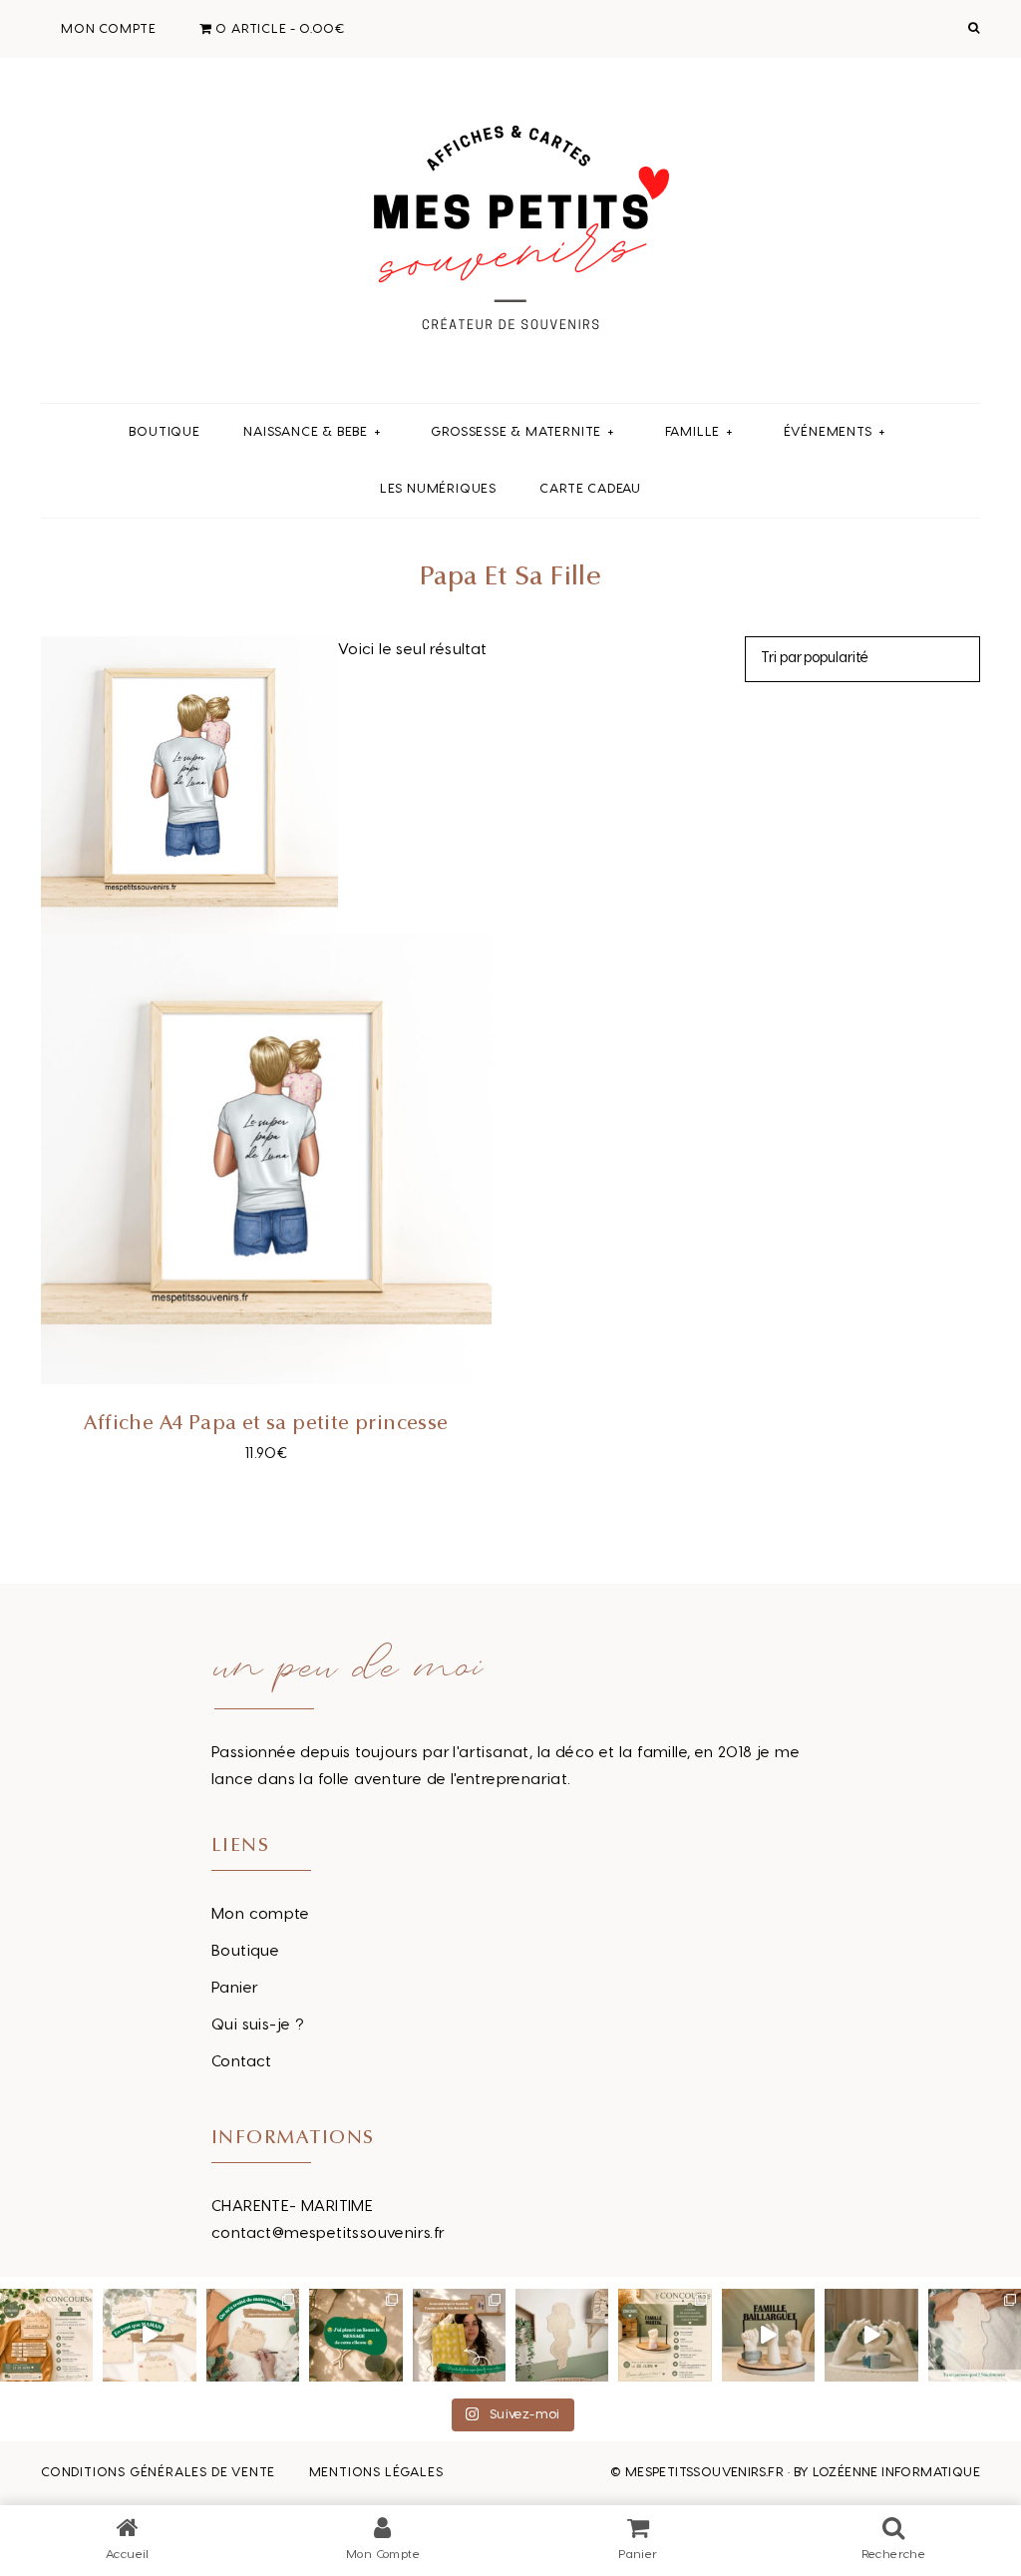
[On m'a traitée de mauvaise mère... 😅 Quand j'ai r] (253, 2335)
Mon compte (260, 1914)
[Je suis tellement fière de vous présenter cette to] (871, 2335)
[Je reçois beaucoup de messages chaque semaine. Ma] (355, 2335)
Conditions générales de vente (158, 2472)
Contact (242, 2062)
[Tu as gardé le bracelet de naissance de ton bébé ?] (768, 2335)
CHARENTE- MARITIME (292, 2207)
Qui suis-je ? (258, 2025)
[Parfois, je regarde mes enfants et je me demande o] (562, 2335)
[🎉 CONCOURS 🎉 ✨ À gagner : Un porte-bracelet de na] (665, 2335)
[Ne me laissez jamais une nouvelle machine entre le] (975, 2335)
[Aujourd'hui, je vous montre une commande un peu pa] (149, 2335)
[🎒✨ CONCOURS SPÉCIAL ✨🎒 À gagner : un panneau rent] (46, 2335)
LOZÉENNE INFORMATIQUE (896, 2472)
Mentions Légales (376, 2472)
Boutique (245, 1951)
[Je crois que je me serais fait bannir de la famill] (459, 2335)
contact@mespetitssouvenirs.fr (329, 2233)
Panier (235, 1988)
